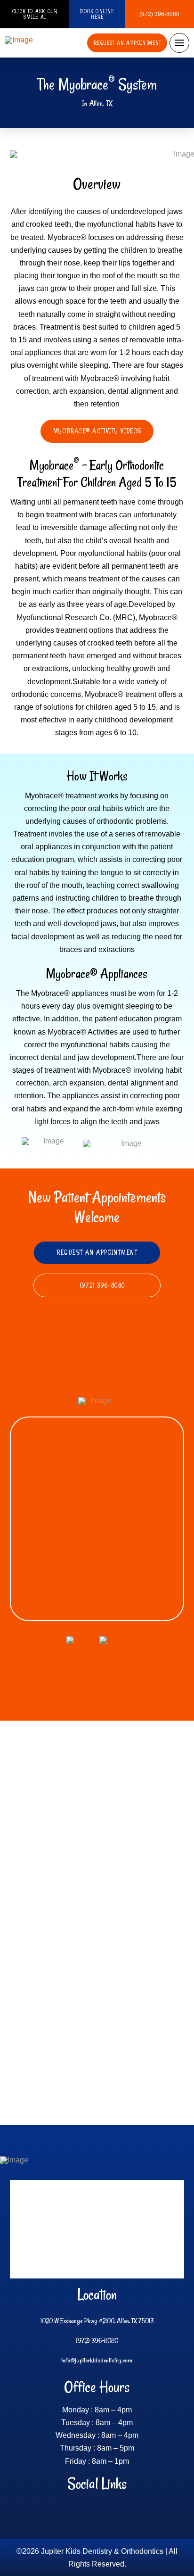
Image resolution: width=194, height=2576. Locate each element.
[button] (179, 43)
